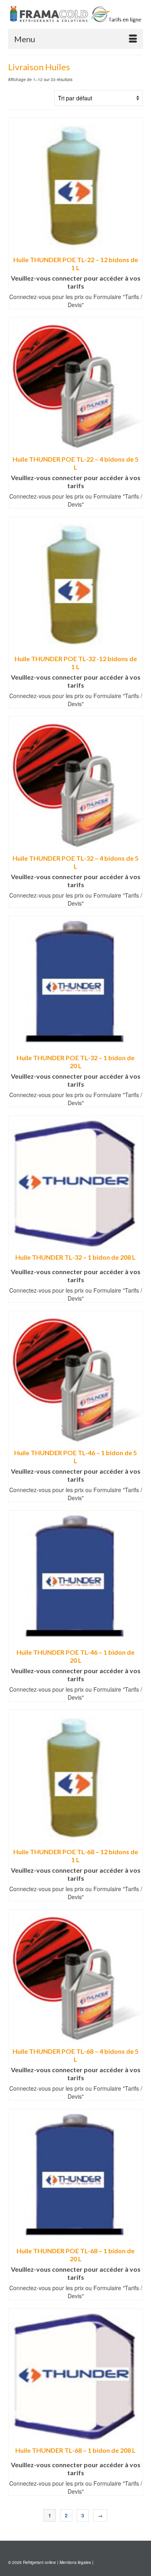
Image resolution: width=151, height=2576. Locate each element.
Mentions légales (75, 2562)
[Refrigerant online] (75, 14)
